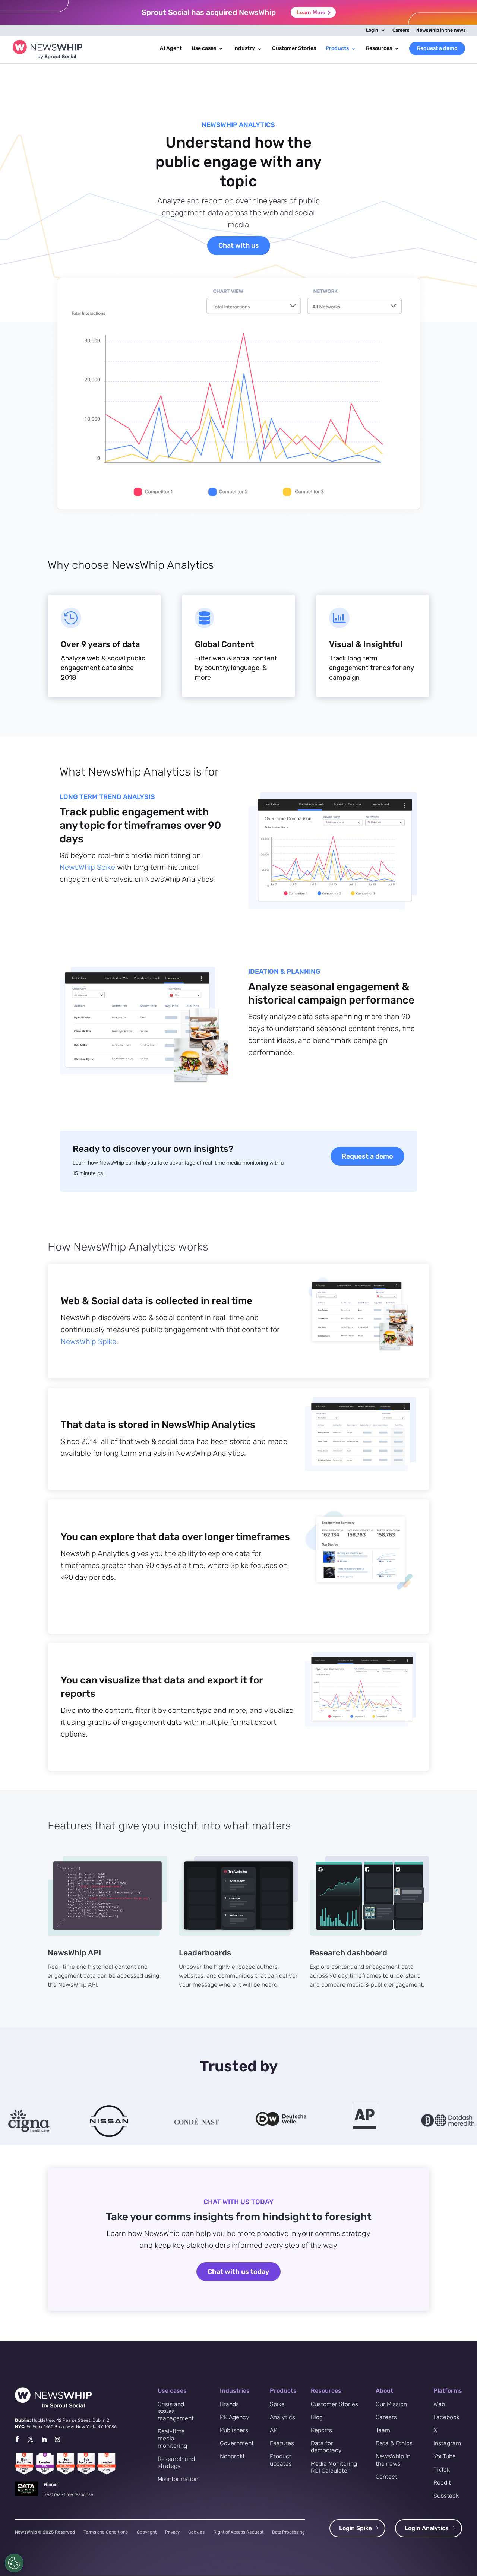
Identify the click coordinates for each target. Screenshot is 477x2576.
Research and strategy (176, 2462)
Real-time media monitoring (172, 2438)
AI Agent (171, 49)
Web (439, 2404)
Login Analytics (427, 2528)
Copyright (147, 2532)
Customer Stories (294, 49)
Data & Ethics (394, 2443)
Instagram (447, 2443)
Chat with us (239, 245)
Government (237, 2443)
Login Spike (356, 2528)
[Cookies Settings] (14, 2563)
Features (282, 2443)
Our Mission (391, 2404)
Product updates (281, 2460)
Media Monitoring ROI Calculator (334, 2467)
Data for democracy (326, 2447)
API (274, 2430)
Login (372, 30)
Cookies (196, 2532)
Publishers (234, 2430)
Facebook (446, 2417)
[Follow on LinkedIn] (44, 2439)
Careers (401, 30)
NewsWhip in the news (441, 30)
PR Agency (235, 2417)
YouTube (445, 2456)
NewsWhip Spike (87, 867)
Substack (446, 2496)
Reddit (442, 2483)
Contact (386, 2477)
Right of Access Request (238, 2532)
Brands (229, 2404)
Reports (321, 2430)
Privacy (172, 2532)
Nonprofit (232, 2456)
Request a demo (437, 48)
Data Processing (288, 2532)
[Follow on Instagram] (57, 2439)
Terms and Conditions (106, 2532)
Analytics (282, 2417)
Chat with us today (238, 2272)
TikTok (442, 2470)
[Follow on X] (31, 2439)
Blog (317, 2417)
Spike (277, 2404)
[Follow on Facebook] (17, 2439)
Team (383, 2430)
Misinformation (178, 2479)
